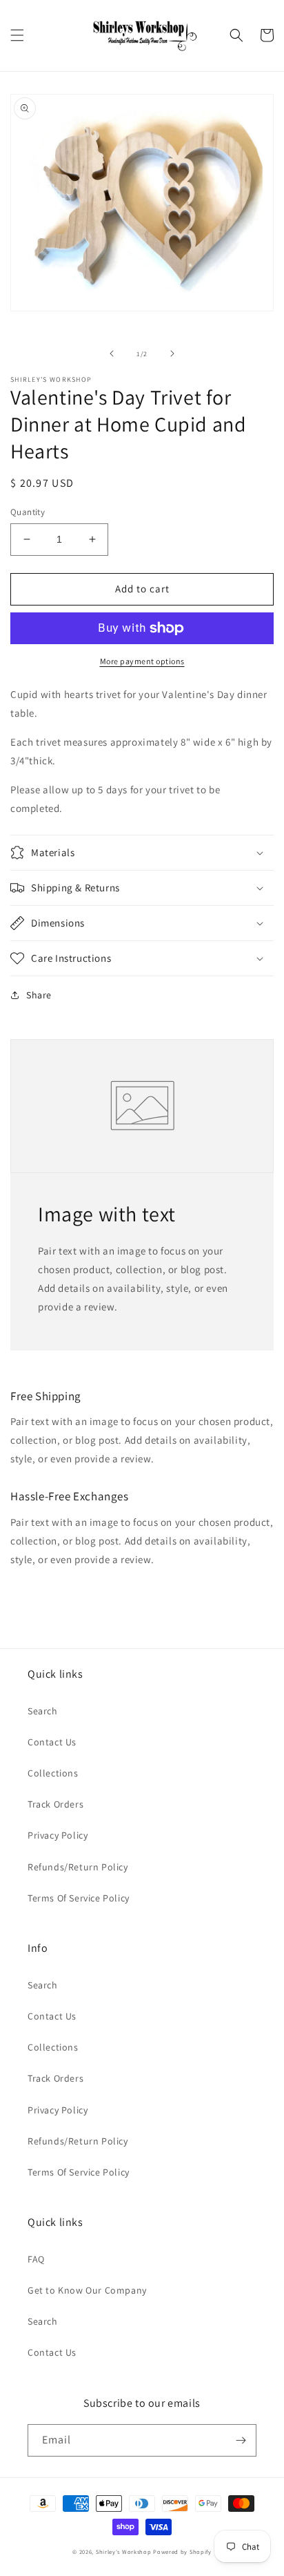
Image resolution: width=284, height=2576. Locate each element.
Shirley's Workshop (124, 2551)
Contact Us (52, 1742)
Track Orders (55, 1804)
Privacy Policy (58, 1835)
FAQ (36, 2259)
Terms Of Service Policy (79, 1898)
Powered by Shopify (182, 2551)
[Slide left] (112, 354)
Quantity (28, 512)
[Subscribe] (241, 2440)
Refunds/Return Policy (78, 1867)
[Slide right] (172, 354)
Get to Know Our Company (87, 2290)
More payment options (142, 661)
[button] (17, 35)
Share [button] (39, 995)
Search (43, 1711)
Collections (53, 1773)
